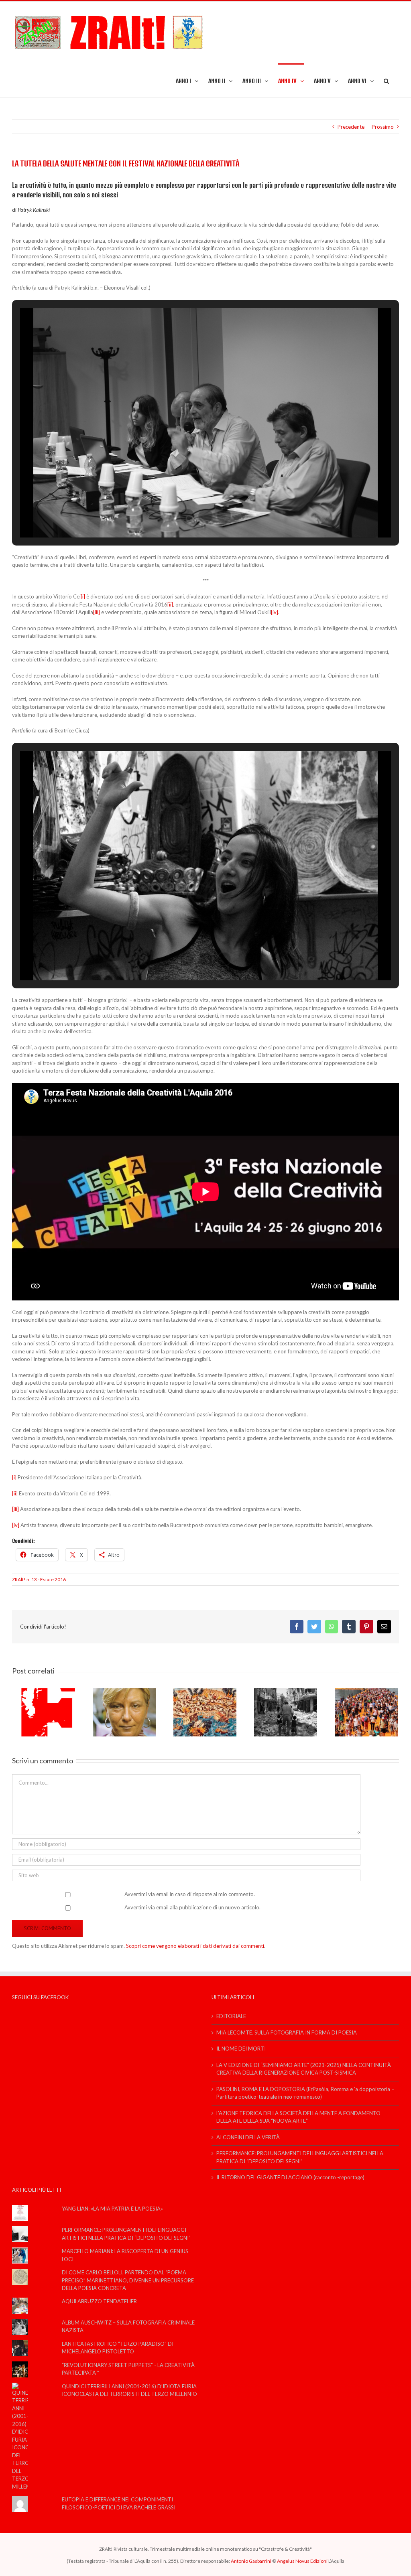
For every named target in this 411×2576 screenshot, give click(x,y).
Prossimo (383, 127)
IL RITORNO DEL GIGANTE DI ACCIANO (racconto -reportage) (290, 2177)
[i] (83, 596)
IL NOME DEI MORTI (241, 2049)
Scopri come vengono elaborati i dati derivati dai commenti (195, 1946)
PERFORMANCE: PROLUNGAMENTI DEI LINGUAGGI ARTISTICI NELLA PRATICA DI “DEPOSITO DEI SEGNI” (300, 2157)
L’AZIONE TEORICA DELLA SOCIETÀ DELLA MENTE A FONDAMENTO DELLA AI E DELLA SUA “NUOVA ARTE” (298, 2117)
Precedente (351, 127)
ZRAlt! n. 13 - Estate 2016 (39, 1579)
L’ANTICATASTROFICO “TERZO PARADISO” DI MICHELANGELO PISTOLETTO (118, 2348)
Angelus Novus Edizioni (302, 2561)
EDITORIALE (231, 2016)
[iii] (97, 612)
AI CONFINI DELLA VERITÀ (248, 2137)
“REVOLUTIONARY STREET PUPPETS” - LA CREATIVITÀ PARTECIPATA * (128, 2369)
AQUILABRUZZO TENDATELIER (99, 2301)
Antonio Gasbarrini (251, 2561)
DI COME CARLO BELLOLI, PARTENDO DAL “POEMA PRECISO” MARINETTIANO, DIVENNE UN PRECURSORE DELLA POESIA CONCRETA (128, 2280)
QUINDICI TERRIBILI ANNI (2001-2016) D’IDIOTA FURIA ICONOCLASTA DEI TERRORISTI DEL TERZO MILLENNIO (129, 2390)
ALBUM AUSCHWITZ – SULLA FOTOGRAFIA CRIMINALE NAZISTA (128, 2327)
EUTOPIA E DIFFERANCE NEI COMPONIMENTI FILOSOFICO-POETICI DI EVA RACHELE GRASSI (119, 2503)
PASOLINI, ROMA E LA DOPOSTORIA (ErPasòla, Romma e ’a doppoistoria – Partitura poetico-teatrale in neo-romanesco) (305, 2093)
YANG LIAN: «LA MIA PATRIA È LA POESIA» (112, 2209)
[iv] (275, 612)
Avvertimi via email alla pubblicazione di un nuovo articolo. (192, 1907)
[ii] (170, 604)
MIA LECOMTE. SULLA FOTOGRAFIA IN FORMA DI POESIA (287, 2032)
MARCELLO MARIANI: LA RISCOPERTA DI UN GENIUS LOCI (125, 2255)
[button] (386, 80)
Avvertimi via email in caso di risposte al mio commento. (190, 1894)
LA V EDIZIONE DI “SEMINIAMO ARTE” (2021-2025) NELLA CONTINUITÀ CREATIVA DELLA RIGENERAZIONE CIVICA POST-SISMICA (304, 2069)
